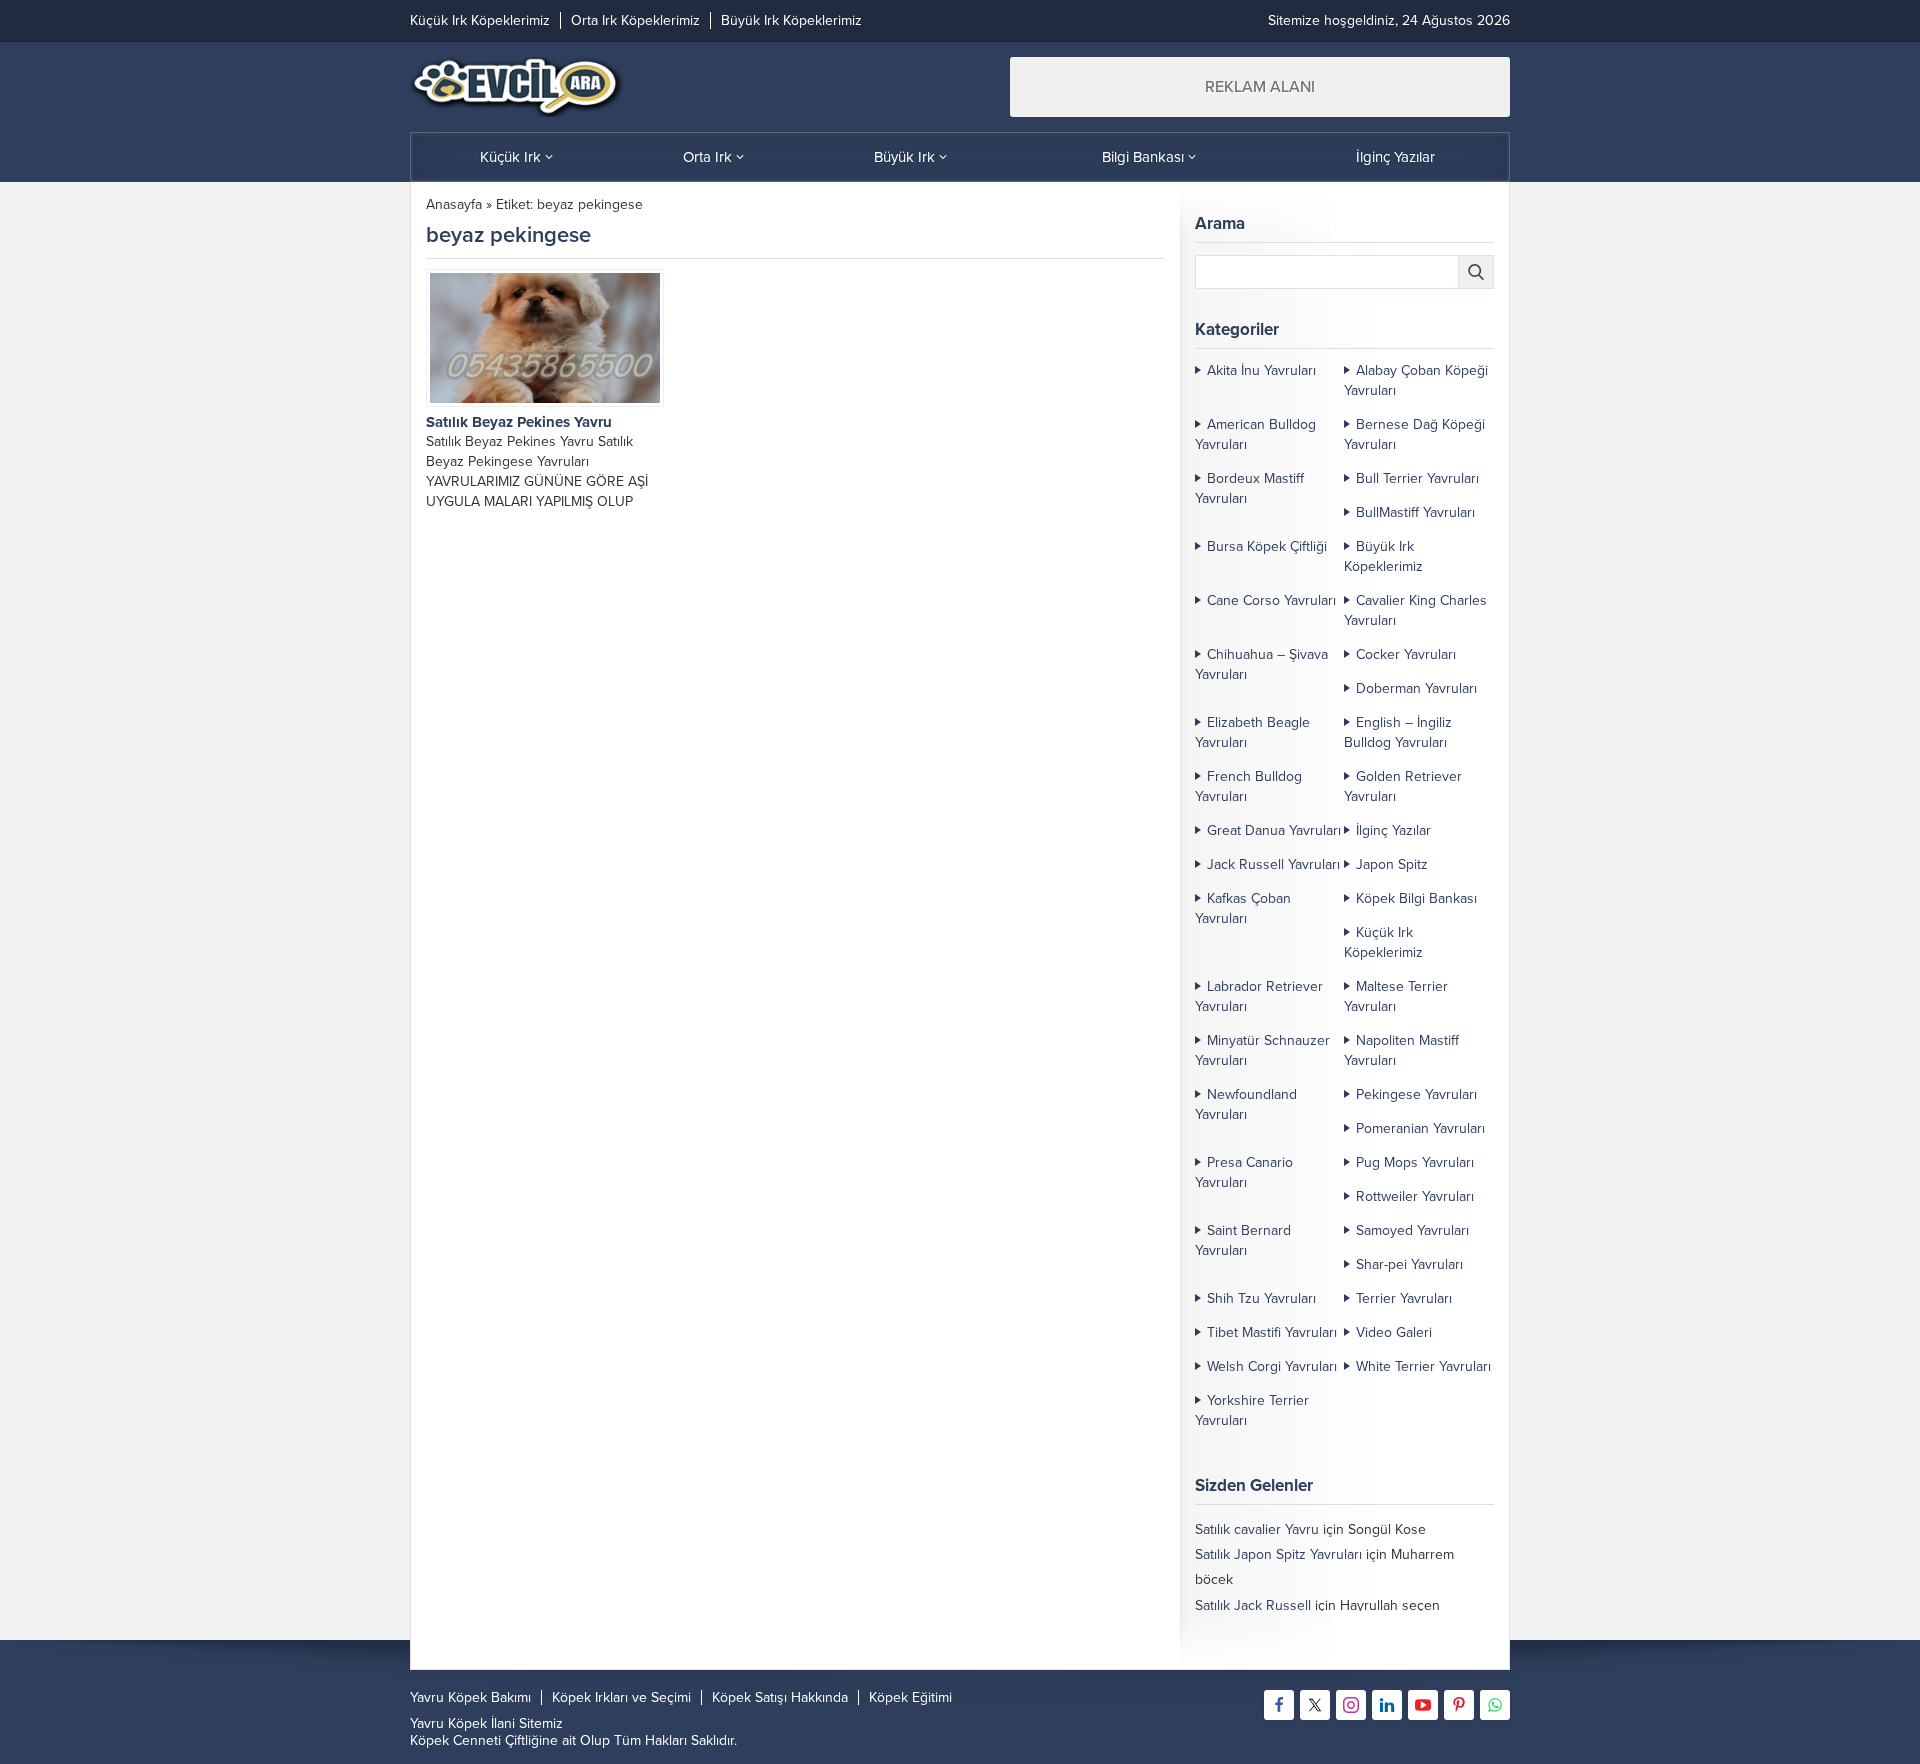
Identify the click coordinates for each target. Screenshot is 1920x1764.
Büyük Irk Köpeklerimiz (1383, 556)
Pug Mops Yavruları (1415, 1162)
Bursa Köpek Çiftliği (1267, 546)
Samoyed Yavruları (1412, 1230)
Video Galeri (1394, 1332)
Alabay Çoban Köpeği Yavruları (1416, 380)
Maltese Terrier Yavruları (1396, 996)
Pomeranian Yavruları (1420, 1128)
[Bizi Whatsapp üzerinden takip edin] (1495, 1705)
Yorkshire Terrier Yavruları (1252, 1410)
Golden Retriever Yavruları (1403, 786)
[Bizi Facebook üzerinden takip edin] (1279, 1705)
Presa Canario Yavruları (1244, 1172)
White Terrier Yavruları (1423, 1366)
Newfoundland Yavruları (1246, 1104)
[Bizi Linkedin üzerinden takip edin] (1387, 1705)
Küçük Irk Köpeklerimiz (1383, 942)
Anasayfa (454, 204)
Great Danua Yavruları (1274, 830)
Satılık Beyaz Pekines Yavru (519, 422)
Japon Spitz (1392, 864)
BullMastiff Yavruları (1415, 512)
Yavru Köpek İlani (462, 1723)
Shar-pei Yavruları (1409, 1264)
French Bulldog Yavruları (1248, 786)
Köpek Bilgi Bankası (1416, 898)
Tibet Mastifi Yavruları (1272, 1332)
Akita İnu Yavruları (1261, 370)
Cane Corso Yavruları (1271, 600)
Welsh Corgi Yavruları (1272, 1366)
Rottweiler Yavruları (1415, 1196)
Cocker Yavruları (1406, 654)
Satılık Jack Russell (1253, 1605)
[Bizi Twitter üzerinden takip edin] (1315, 1705)
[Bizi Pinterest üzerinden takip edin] (1459, 1705)
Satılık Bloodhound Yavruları (1280, 1630)
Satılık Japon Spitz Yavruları (1278, 1554)
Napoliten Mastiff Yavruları (1401, 1050)
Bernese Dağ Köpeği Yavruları (1414, 434)
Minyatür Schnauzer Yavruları (1262, 1050)
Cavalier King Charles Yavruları (1415, 610)
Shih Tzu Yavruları (1261, 1298)
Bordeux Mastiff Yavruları (1249, 488)
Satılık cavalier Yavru (1257, 1529)
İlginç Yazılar (1393, 830)
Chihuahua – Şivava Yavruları (1261, 664)
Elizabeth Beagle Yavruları (1252, 732)
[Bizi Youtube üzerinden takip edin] (1423, 1705)
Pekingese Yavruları (1416, 1094)
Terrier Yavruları (1404, 1298)
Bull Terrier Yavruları (1417, 478)
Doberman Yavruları (1416, 688)
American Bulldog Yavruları (1255, 434)
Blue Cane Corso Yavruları (1275, 1655)
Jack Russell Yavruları (1273, 864)
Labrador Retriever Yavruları (1259, 996)
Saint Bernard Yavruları (1243, 1240)
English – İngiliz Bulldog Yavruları (1398, 732)
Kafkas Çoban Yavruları (1243, 908)
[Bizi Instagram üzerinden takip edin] (1351, 1705)
